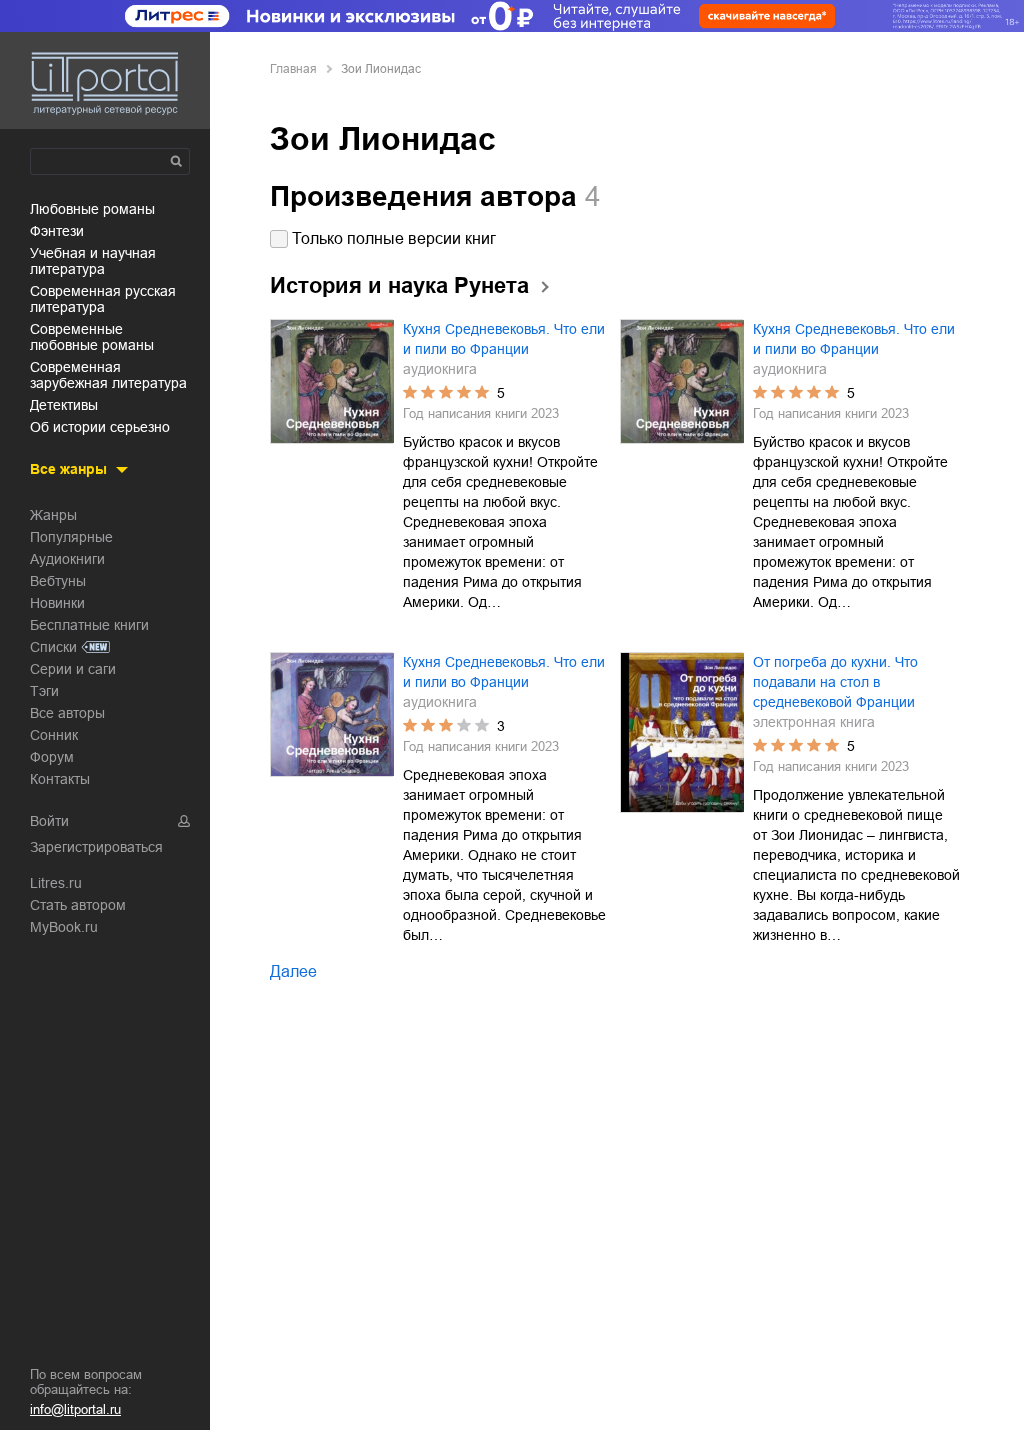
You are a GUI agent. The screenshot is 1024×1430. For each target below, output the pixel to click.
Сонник (54, 735)
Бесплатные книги (89, 625)
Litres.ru (56, 883)
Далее (293, 971)
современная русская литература (103, 299)
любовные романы (92, 209)
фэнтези (57, 231)
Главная (293, 69)
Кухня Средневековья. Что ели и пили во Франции (504, 339)
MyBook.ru (64, 927)
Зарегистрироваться (96, 847)
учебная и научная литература (93, 261)
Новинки (57, 603)
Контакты (60, 779)
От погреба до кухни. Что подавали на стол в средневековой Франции (835, 682)
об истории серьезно (100, 427)
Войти (49, 821)
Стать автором (78, 905)
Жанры (53, 515)
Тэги (44, 691)
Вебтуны (58, 581)
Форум (52, 757)
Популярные (71, 537)
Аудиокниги (67, 559)
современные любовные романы (92, 337)
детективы (64, 405)
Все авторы (67, 713)
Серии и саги (73, 669)
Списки (53, 647)
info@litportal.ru (75, 1409)
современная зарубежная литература (108, 375)
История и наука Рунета (399, 285)
